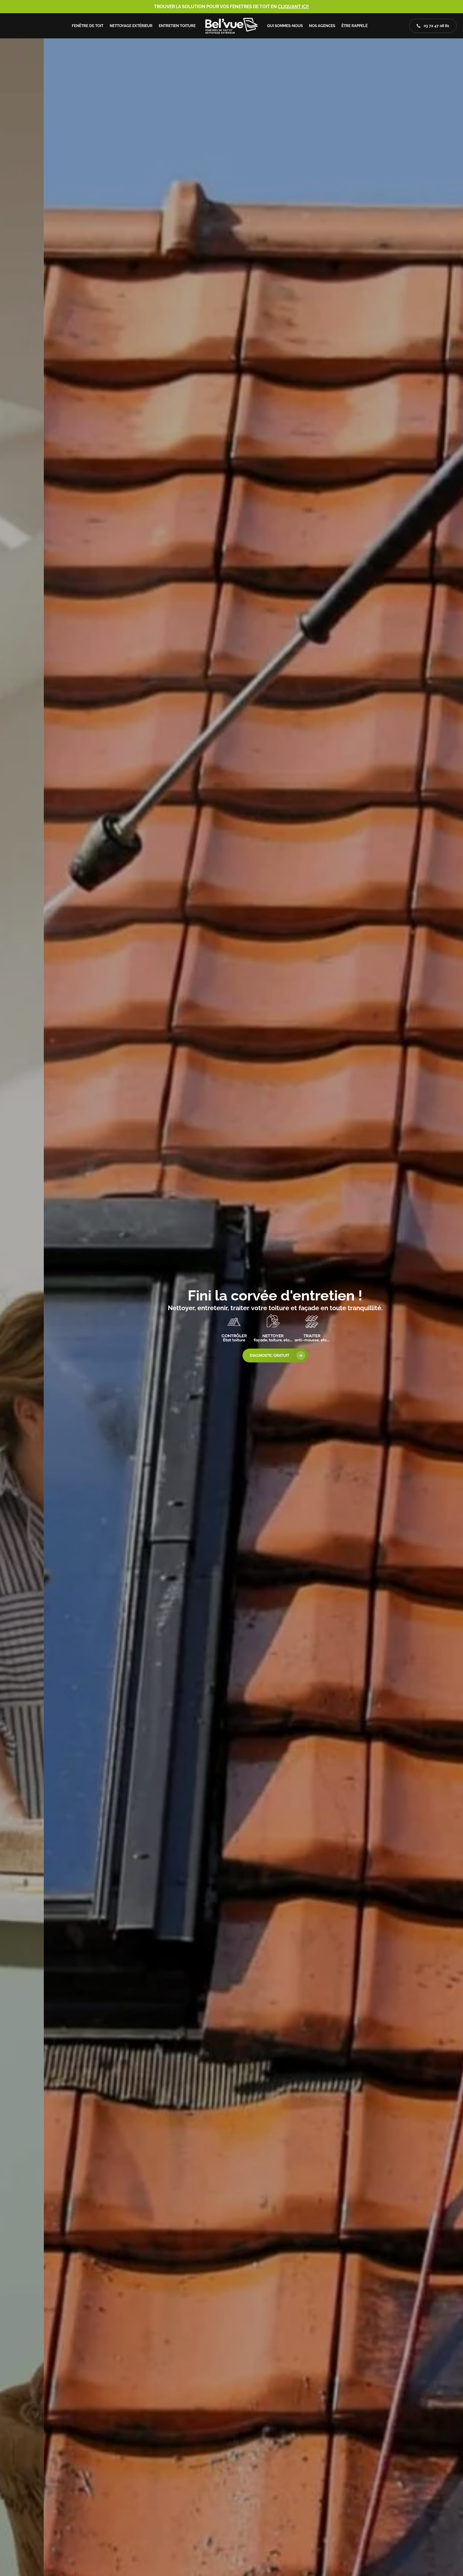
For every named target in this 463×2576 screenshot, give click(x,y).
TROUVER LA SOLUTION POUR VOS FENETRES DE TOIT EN (231, 7)
